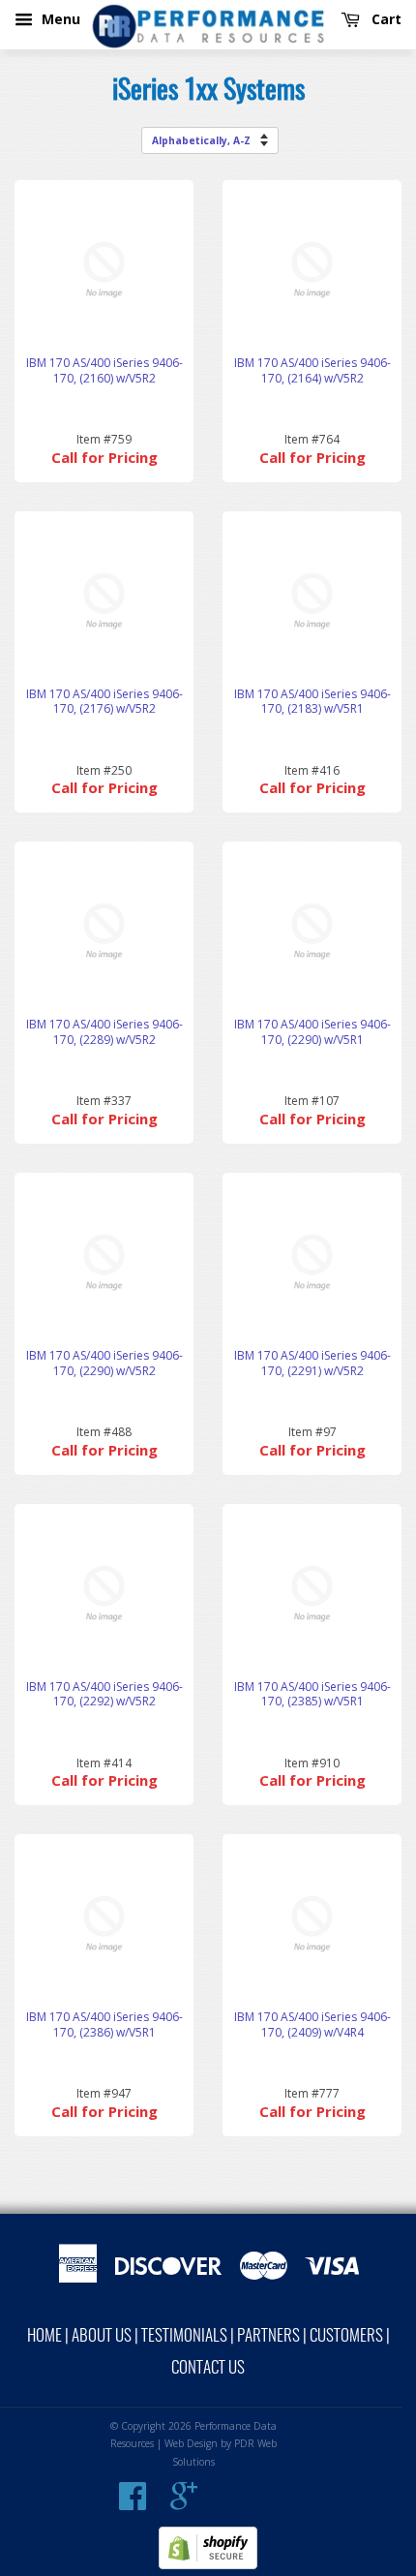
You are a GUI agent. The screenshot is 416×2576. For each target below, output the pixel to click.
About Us (102, 2336)
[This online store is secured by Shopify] (208, 2565)
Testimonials (184, 2336)
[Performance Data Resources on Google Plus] (184, 2503)
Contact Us (208, 2368)
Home (45, 2336)
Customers (346, 2336)
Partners (268, 2336)
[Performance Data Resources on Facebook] (133, 2503)
